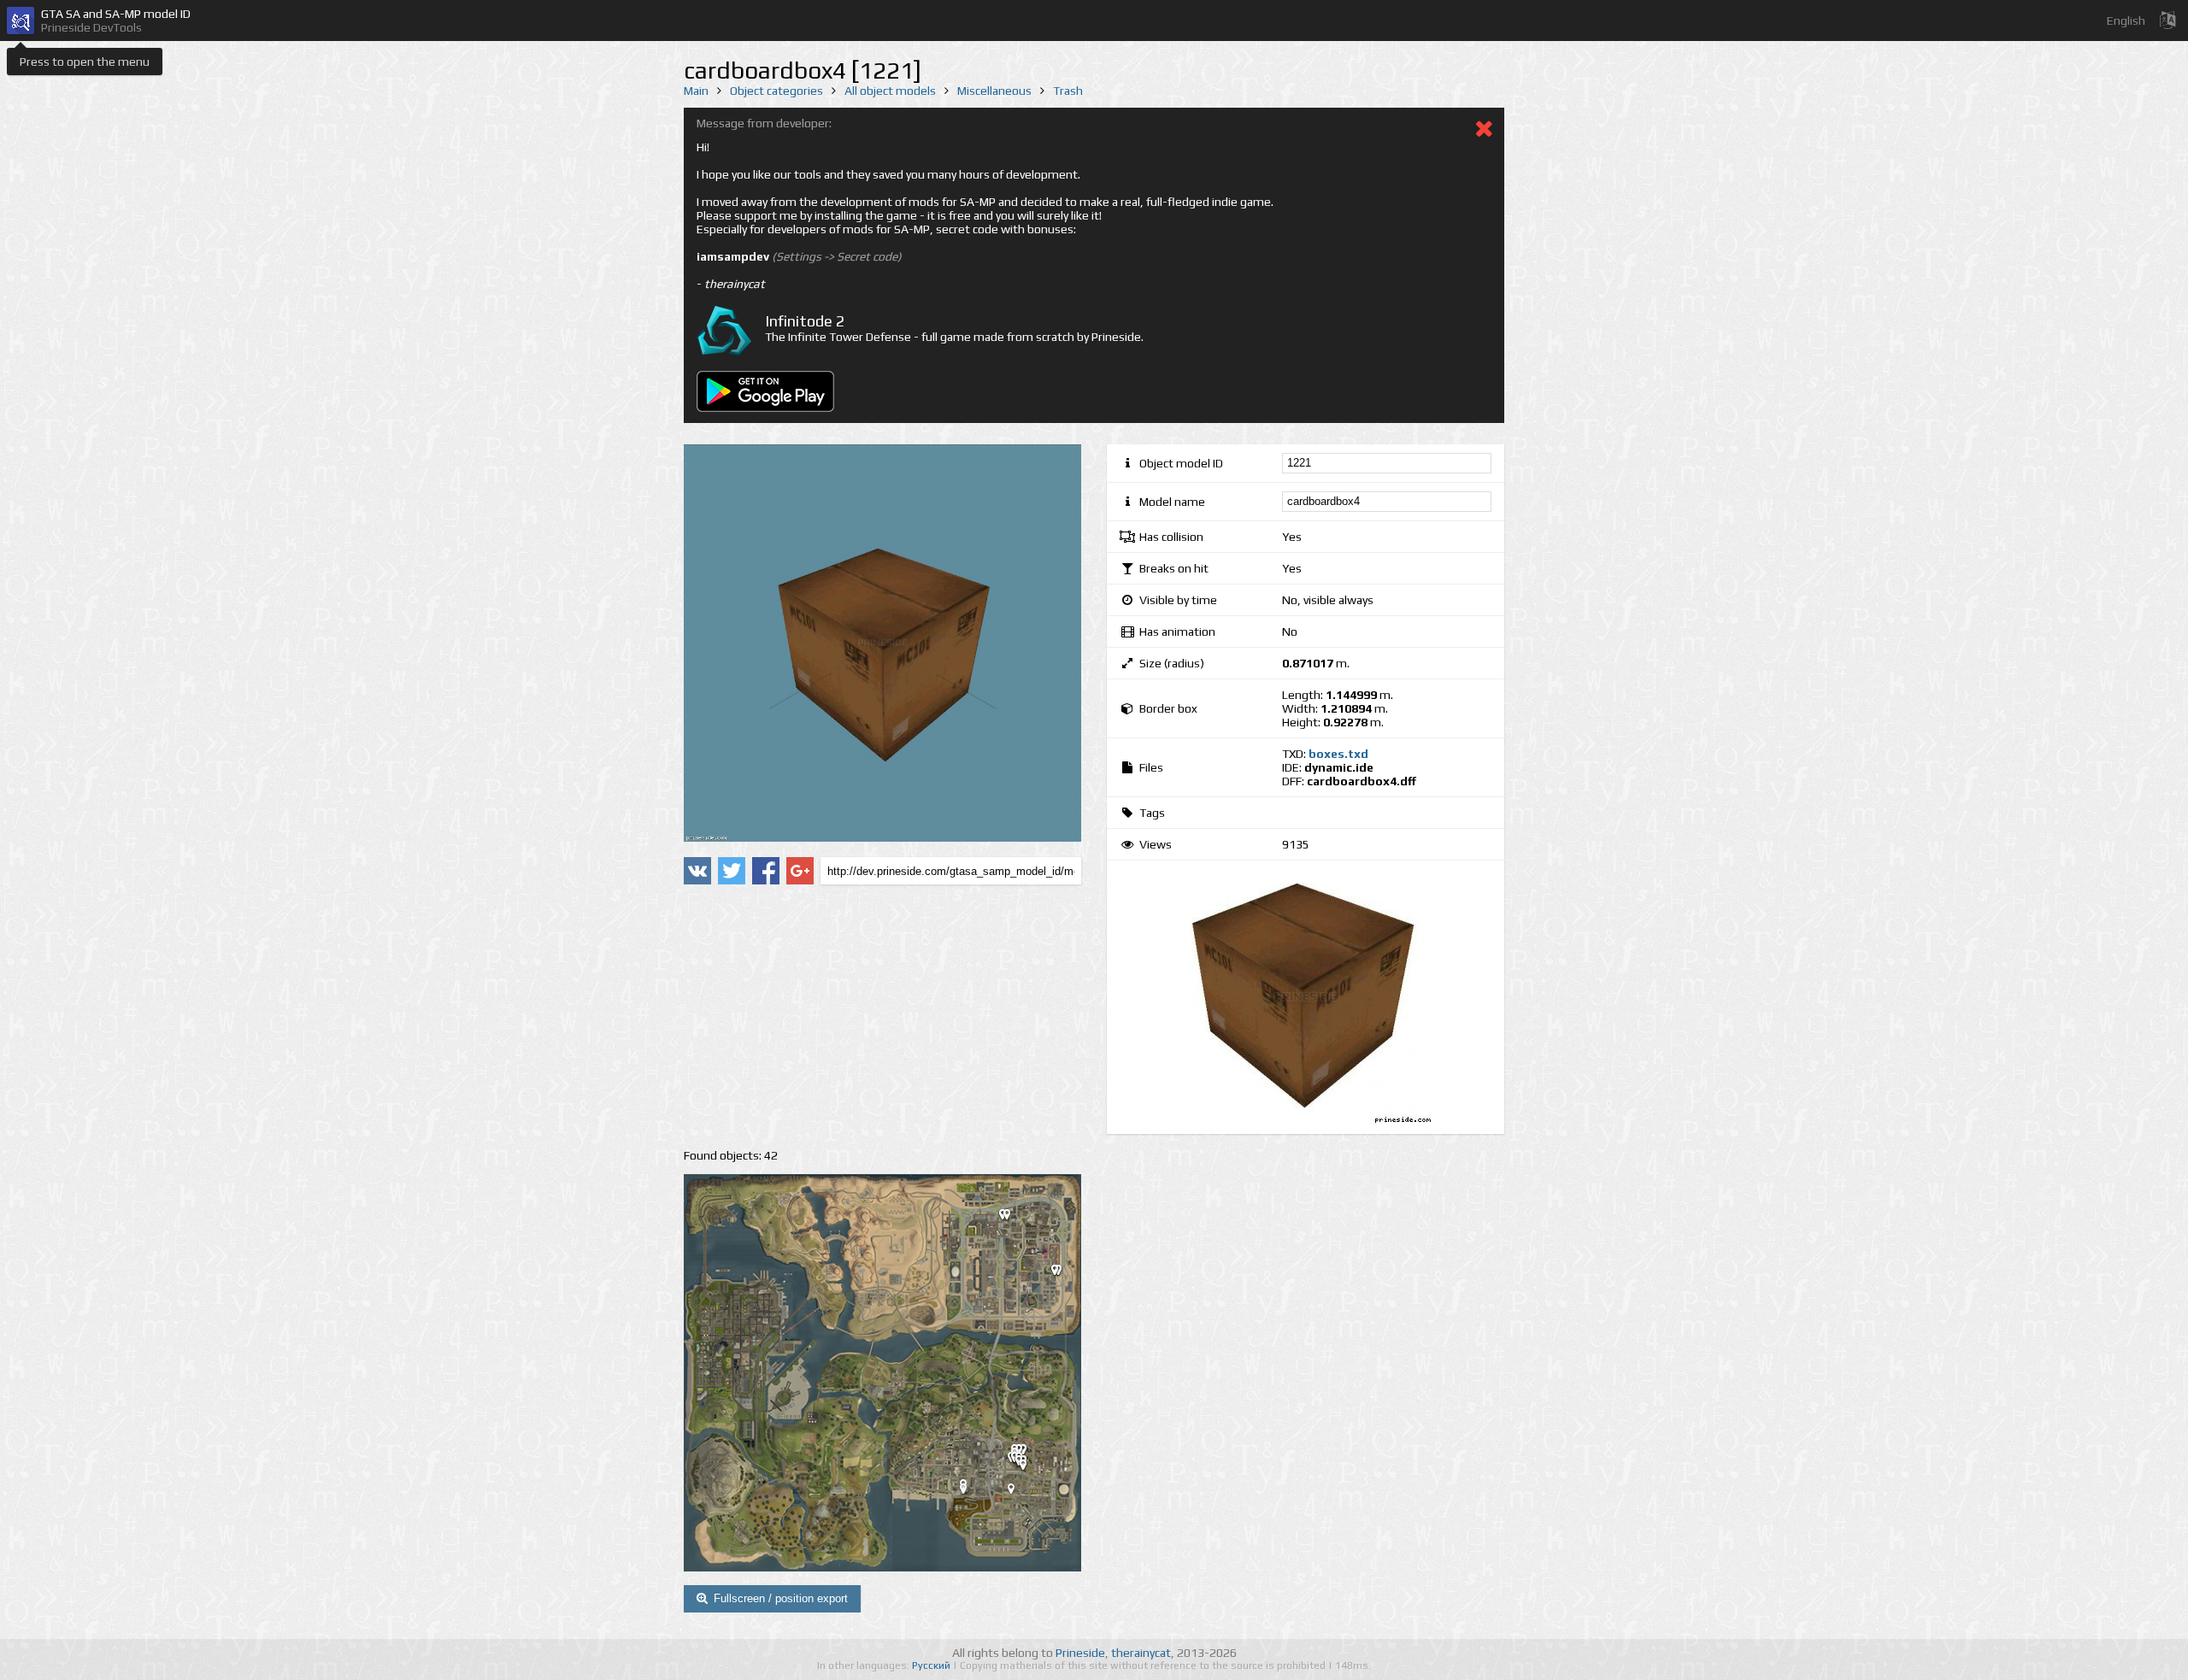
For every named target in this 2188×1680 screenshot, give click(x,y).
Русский (932, 1665)
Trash (1068, 91)
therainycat (1141, 1653)
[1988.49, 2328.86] (1014, 1218)
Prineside (1080, 1653)
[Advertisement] (882, 1017)
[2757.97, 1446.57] (1062, 1273)
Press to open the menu (85, 62)
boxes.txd (1338, 754)
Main (696, 91)
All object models (890, 91)
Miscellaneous (994, 91)
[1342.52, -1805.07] (970, 1492)
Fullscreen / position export (781, 1598)
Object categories (776, 91)
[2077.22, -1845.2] (1018, 1492)
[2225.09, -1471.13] (1030, 1468)
